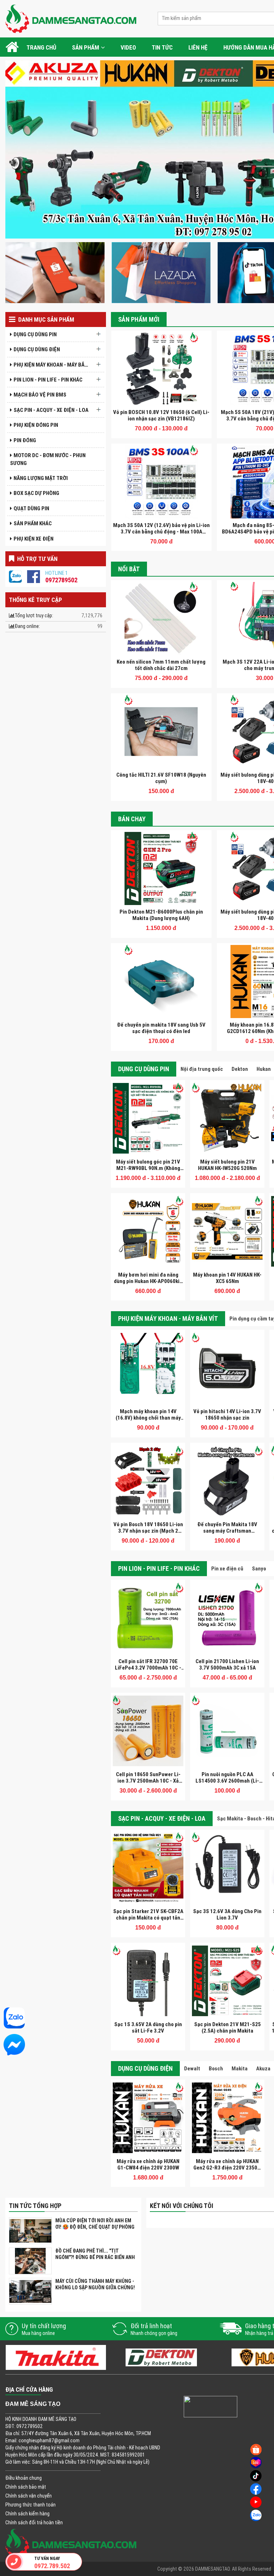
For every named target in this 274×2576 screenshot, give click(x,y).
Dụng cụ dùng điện (37, 349)
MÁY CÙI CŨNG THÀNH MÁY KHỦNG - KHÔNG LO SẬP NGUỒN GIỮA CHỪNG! (95, 2284)
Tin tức (162, 47)
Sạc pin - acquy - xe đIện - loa (51, 410)
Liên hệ (198, 47)
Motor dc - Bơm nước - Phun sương (48, 459)
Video (128, 47)
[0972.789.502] (14, 2562)
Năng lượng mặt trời (41, 478)
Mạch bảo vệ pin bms (40, 395)
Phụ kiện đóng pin (36, 425)
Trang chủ (41, 47)
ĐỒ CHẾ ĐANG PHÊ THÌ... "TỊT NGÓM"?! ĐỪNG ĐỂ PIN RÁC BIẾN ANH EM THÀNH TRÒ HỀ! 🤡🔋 (95, 2257)
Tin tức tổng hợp (35, 2206)
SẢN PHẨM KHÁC (33, 523)
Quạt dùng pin (31, 508)
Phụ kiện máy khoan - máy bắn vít (53, 365)
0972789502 (61, 580)
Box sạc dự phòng (36, 493)
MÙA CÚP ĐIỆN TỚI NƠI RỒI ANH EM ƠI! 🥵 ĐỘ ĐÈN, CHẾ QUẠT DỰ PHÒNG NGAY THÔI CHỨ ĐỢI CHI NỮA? (95, 2227)
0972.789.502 (52, 2566)
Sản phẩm (86, 47)
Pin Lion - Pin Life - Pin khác (48, 380)
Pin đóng (25, 440)
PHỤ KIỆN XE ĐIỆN (34, 539)
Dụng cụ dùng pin (35, 334)
